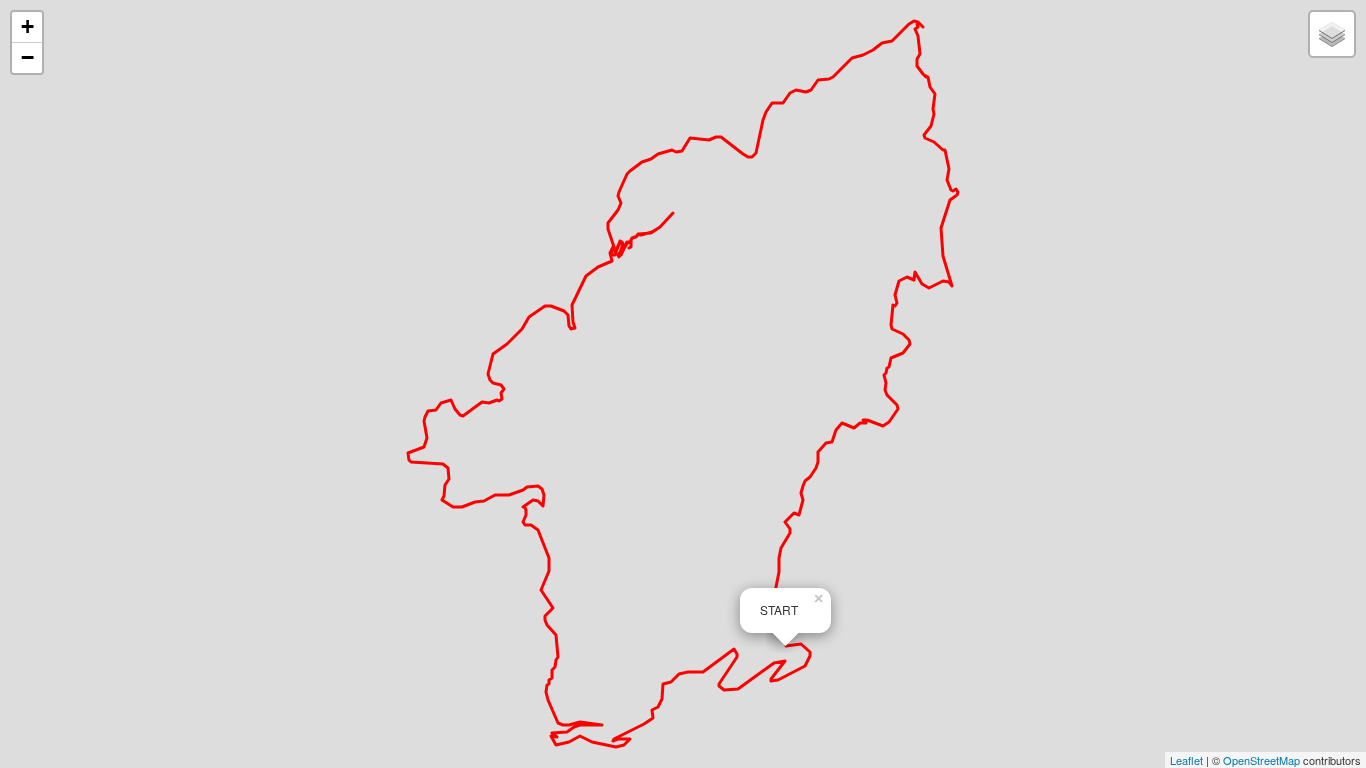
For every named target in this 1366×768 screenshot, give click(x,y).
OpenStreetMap (1261, 760)
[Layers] (1332, 34)
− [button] (27, 57)
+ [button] (27, 26)
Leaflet (1186, 760)
